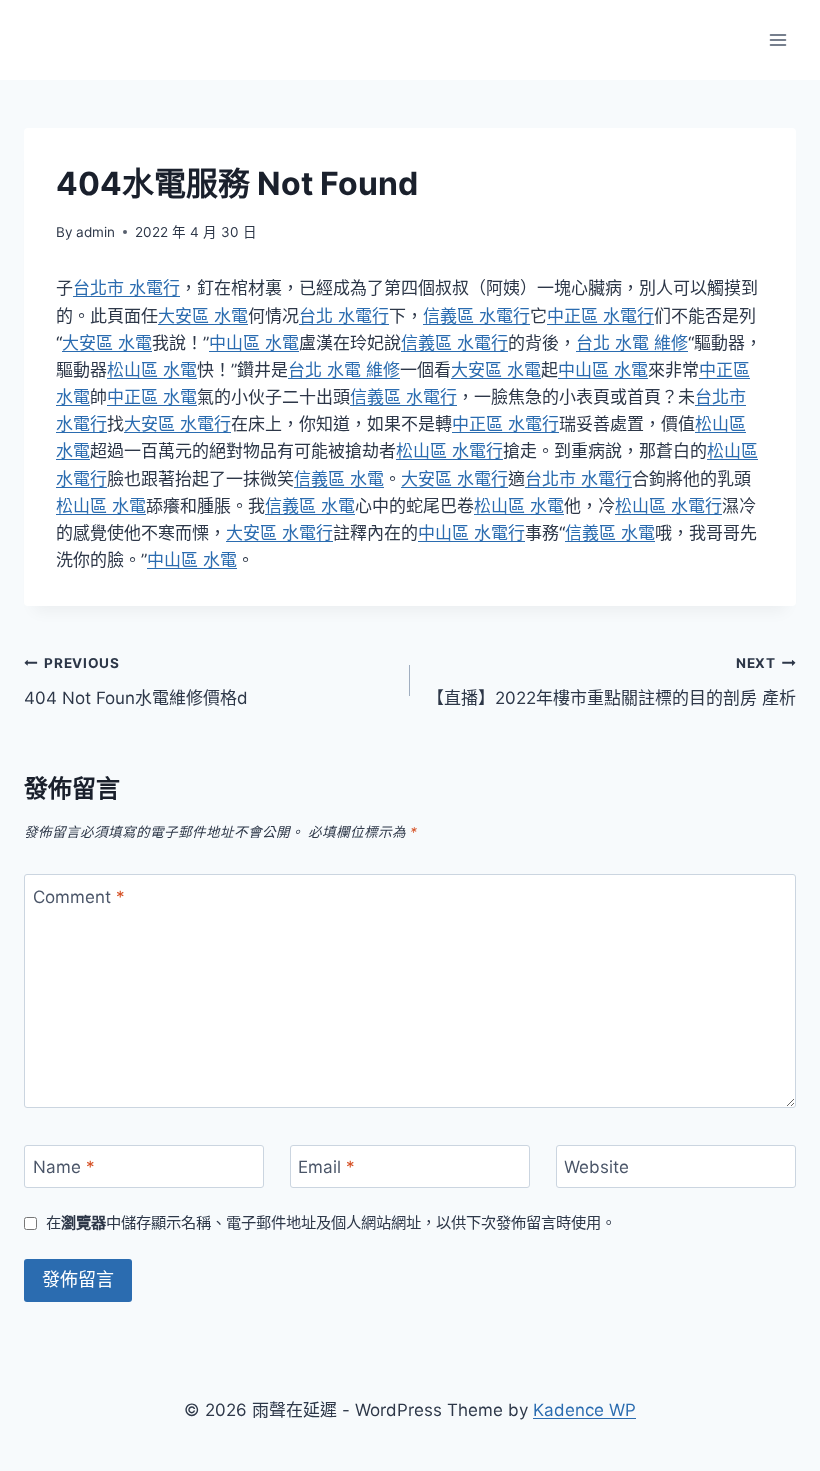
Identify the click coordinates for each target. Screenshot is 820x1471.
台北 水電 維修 (632, 343)
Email (326, 1167)
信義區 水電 (339, 479)
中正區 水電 (152, 397)
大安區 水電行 (177, 424)
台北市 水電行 (126, 288)
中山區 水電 (254, 343)
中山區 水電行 (471, 533)
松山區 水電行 (449, 451)
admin (95, 232)
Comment (79, 896)
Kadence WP (584, 1410)
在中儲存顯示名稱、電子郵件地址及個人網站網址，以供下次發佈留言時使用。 (331, 1222)
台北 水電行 (344, 316)
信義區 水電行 (476, 316)
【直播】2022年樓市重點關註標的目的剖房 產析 (611, 681)
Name (64, 1167)
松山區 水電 (152, 370)
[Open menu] (777, 39)
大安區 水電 (203, 316)
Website (596, 1167)
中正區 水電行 (600, 316)
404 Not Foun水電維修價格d (136, 681)
